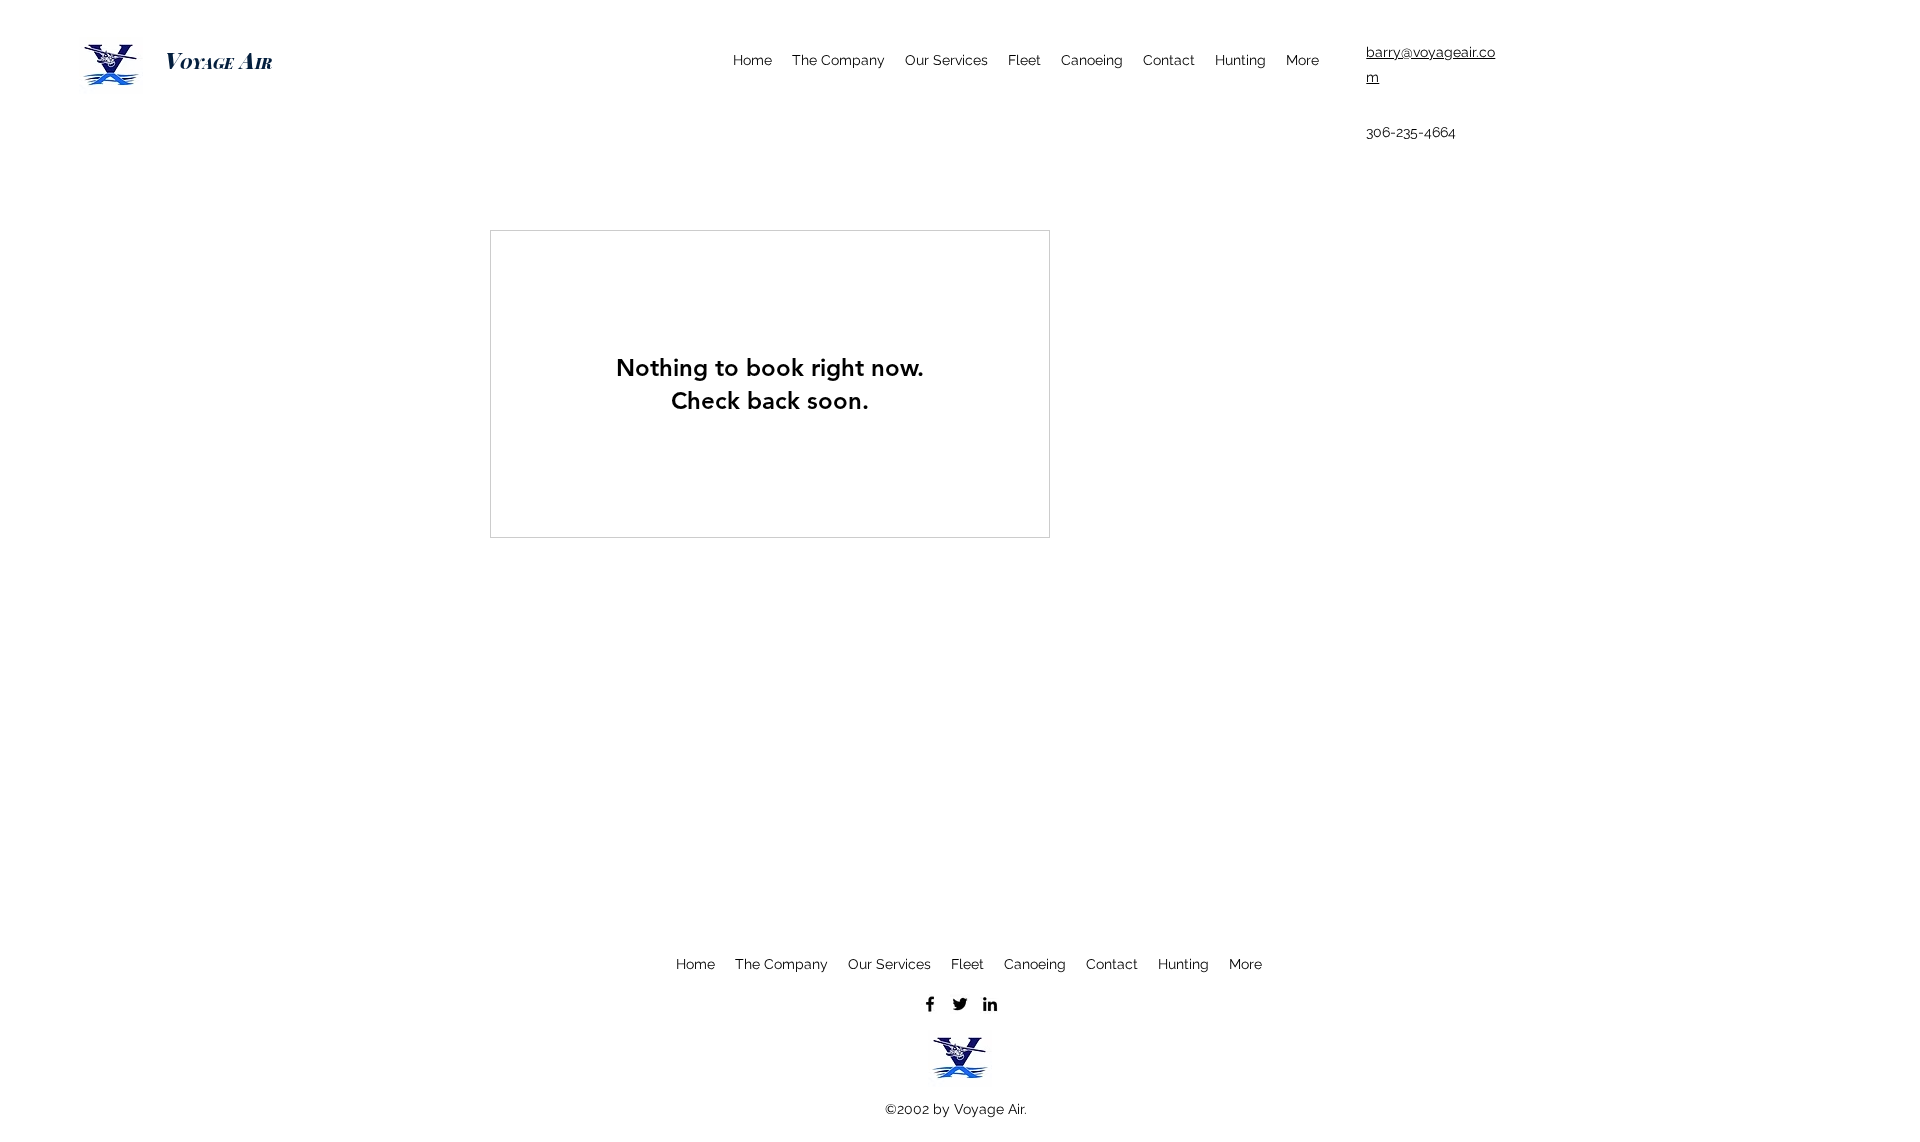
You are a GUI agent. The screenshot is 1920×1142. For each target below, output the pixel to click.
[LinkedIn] (990, 1004)
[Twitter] (960, 1004)
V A (218, 60)
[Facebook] (930, 1004)
